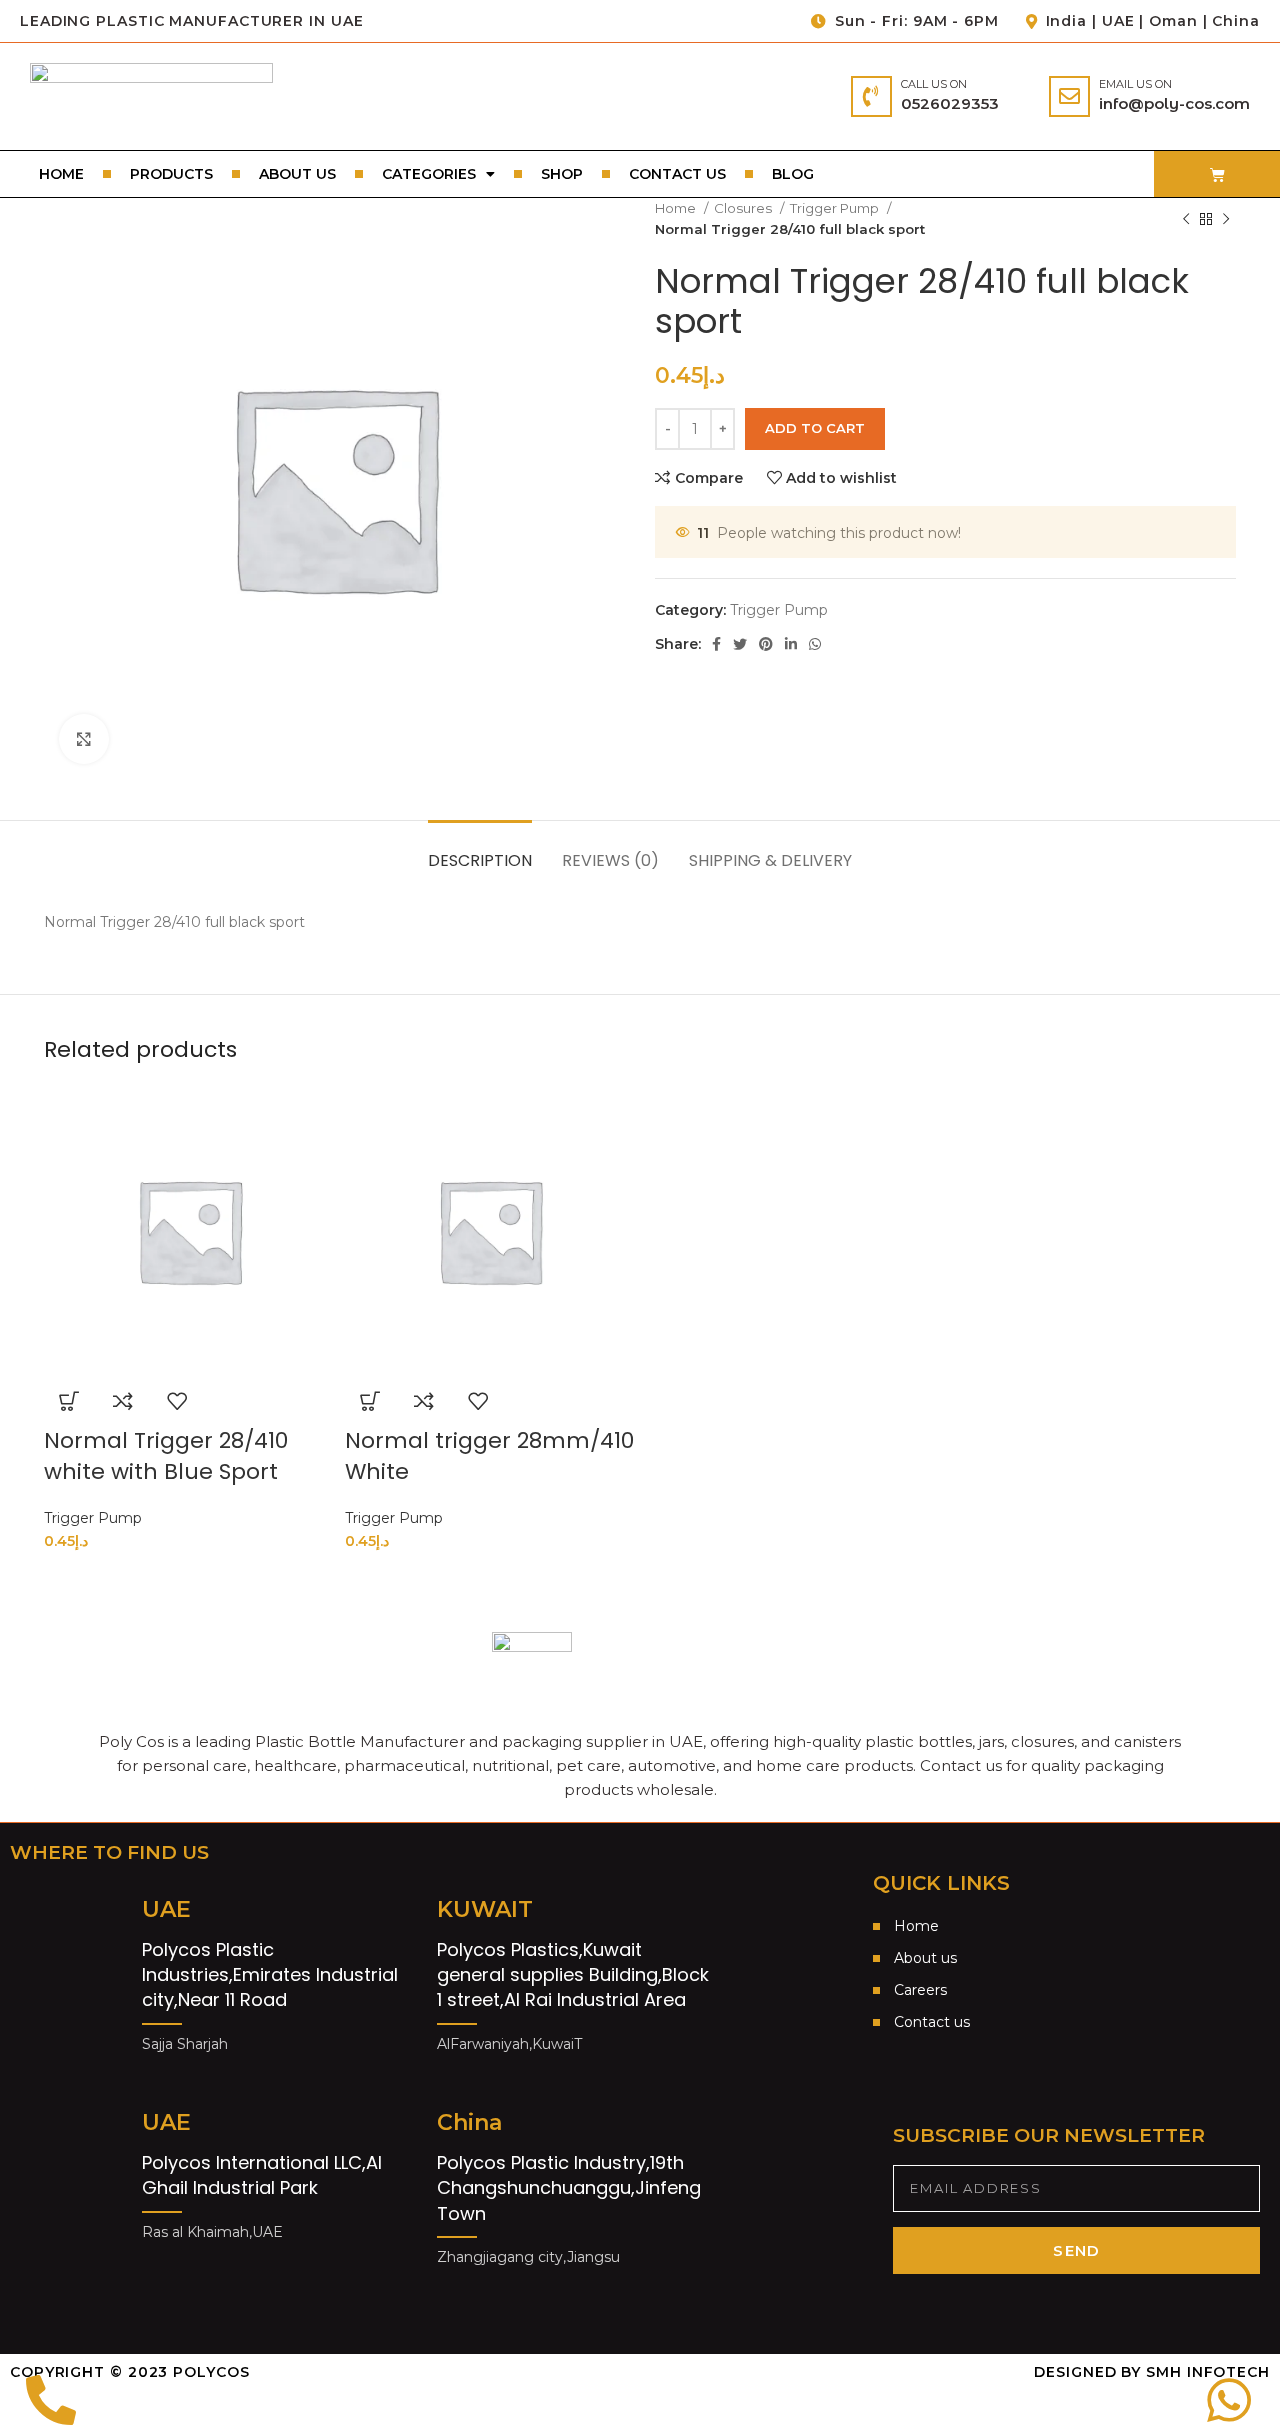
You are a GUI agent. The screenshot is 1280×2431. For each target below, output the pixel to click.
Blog (793, 174)
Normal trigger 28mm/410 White (489, 1456)
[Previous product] (1186, 219)
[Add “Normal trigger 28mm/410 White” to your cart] (370, 1401)
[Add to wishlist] (177, 1401)
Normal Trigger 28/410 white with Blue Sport (166, 1456)
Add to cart (815, 428)
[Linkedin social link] (791, 644)
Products (171, 174)
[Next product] (1226, 219)
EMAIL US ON (1135, 84)
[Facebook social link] (716, 644)
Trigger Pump (836, 208)
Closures (744, 208)
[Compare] (123, 1401)
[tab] (480, 850)
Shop (562, 174)
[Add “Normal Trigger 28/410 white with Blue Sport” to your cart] (69, 1401)
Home (61, 174)
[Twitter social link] (740, 644)
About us (297, 174)
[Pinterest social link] (766, 644)
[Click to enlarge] (84, 739)
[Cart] (1217, 174)
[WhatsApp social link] (815, 644)
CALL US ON (934, 84)
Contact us (677, 174)
